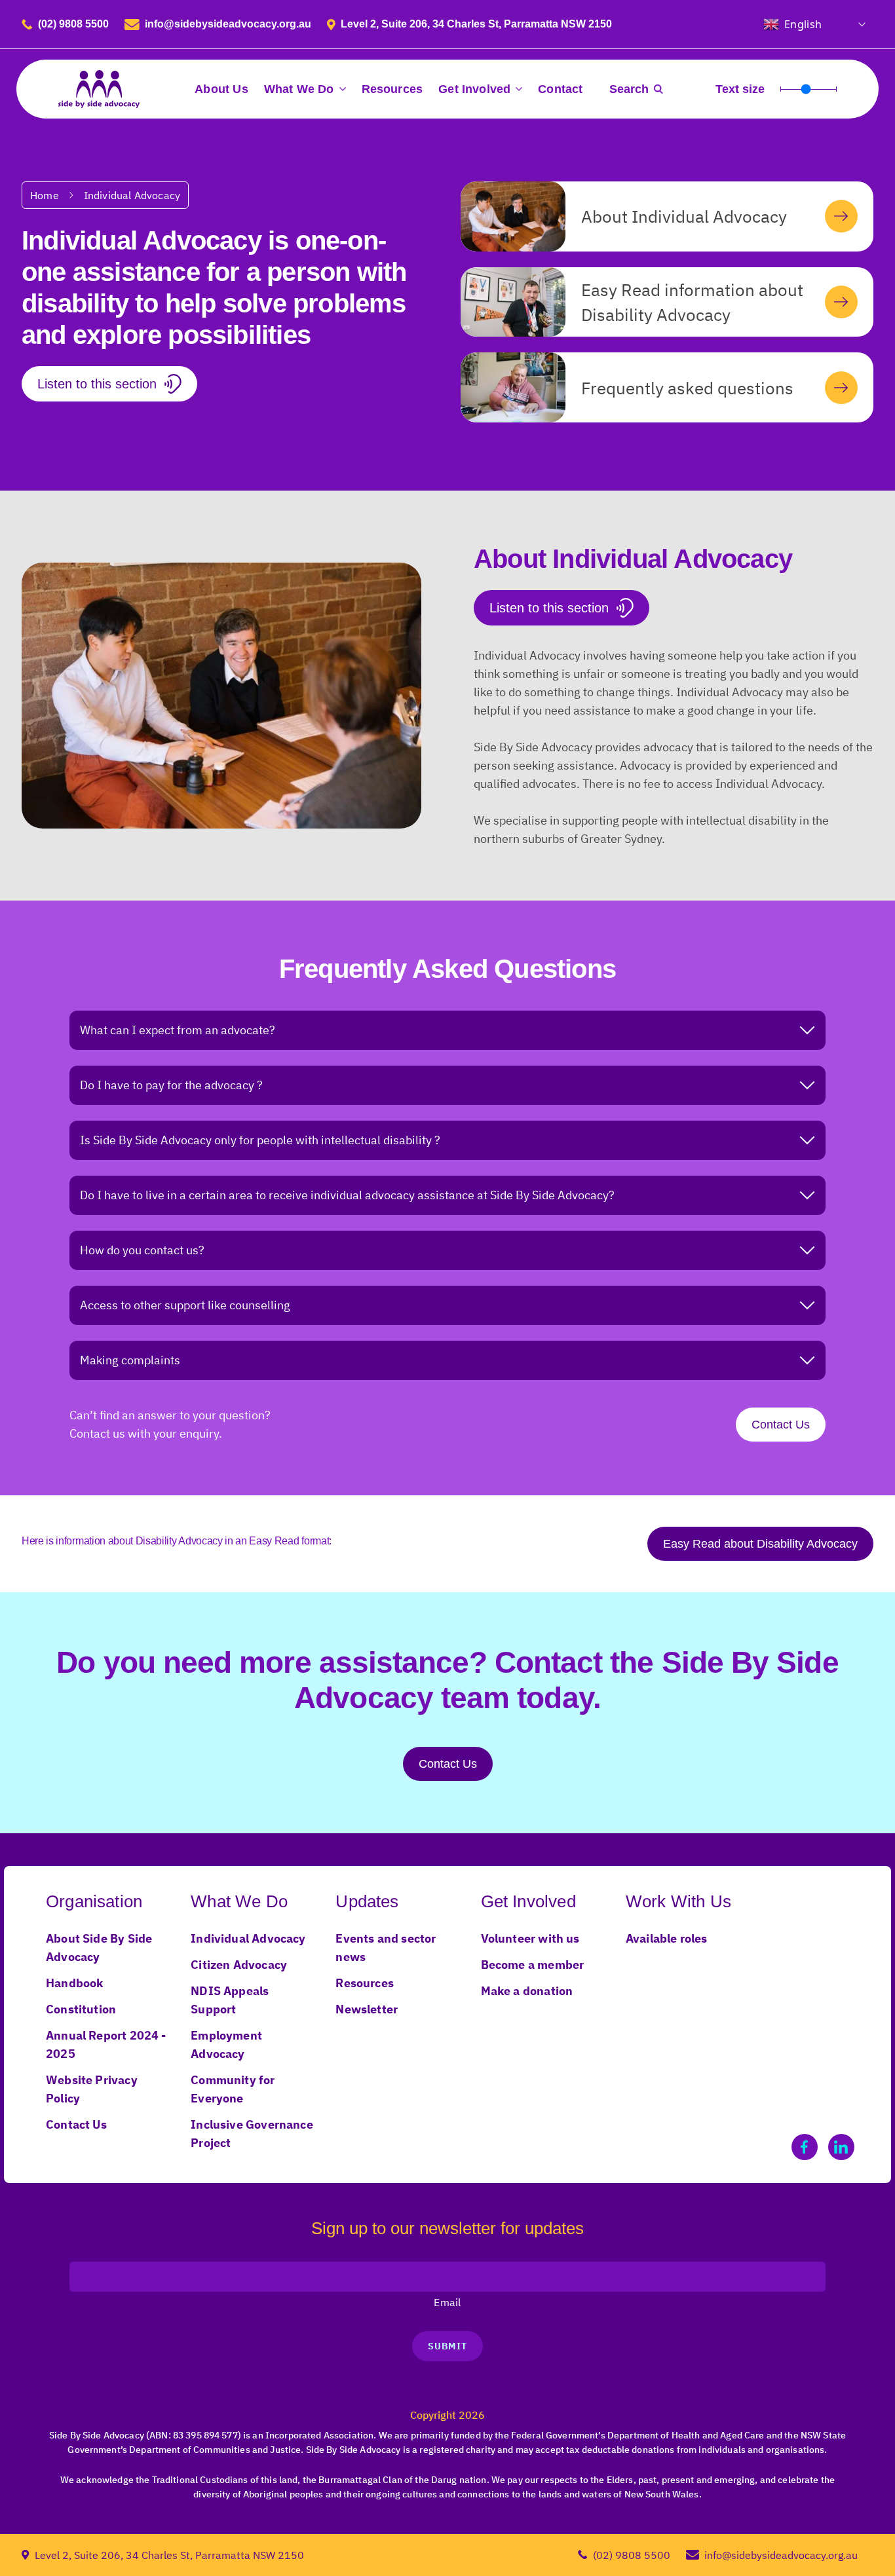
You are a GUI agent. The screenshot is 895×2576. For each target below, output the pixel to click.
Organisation (94, 1901)
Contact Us (781, 1425)
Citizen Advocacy (239, 1965)
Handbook (74, 1983)
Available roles (667, 1938)
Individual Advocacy (132, 195)
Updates (367, 1901)
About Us (221, 89)
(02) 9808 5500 (73, 24)
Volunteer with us (530, 1938)
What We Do (299, 89)
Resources (392, 89)
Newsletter (367, 2009)
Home (45, 195)
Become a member (533, 1965)
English (803, 24)
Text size (740, 89)
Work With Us (678, 1901)
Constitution (81, 2009)
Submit (447, 2346)
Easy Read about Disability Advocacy (760, 1544)
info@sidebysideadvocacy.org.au (228, 24)
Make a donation (527, 1991)
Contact (560, 89)
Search (629, 89)
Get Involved (474, 89)
